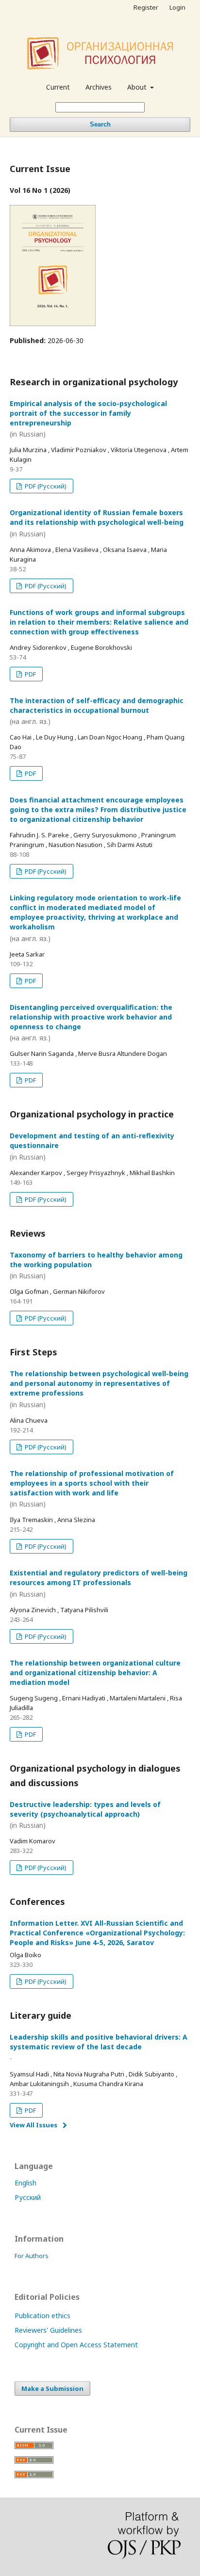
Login (177, 7)
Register (146, 7)
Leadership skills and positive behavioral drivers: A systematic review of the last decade (99, 2048)
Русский (28, 2197)
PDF (30, 674)
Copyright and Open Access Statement (76, 2345)
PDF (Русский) (45, 486)
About (138, 87)
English (25, 2183)
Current (58, 87)
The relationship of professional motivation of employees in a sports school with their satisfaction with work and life (92, 1489)
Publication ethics (42, 2316)
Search (100, 124)
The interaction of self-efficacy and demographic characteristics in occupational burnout (97, 711)
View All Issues (33, 2125)
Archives (99, 87)
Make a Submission (52, 2388)
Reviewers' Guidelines (48, 2330)
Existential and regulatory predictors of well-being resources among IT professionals (99, 1583)
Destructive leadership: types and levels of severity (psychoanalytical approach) (85, 1815)
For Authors (32, 2256)
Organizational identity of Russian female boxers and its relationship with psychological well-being (97, 523)
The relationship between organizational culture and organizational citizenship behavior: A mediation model (95, 1673)
